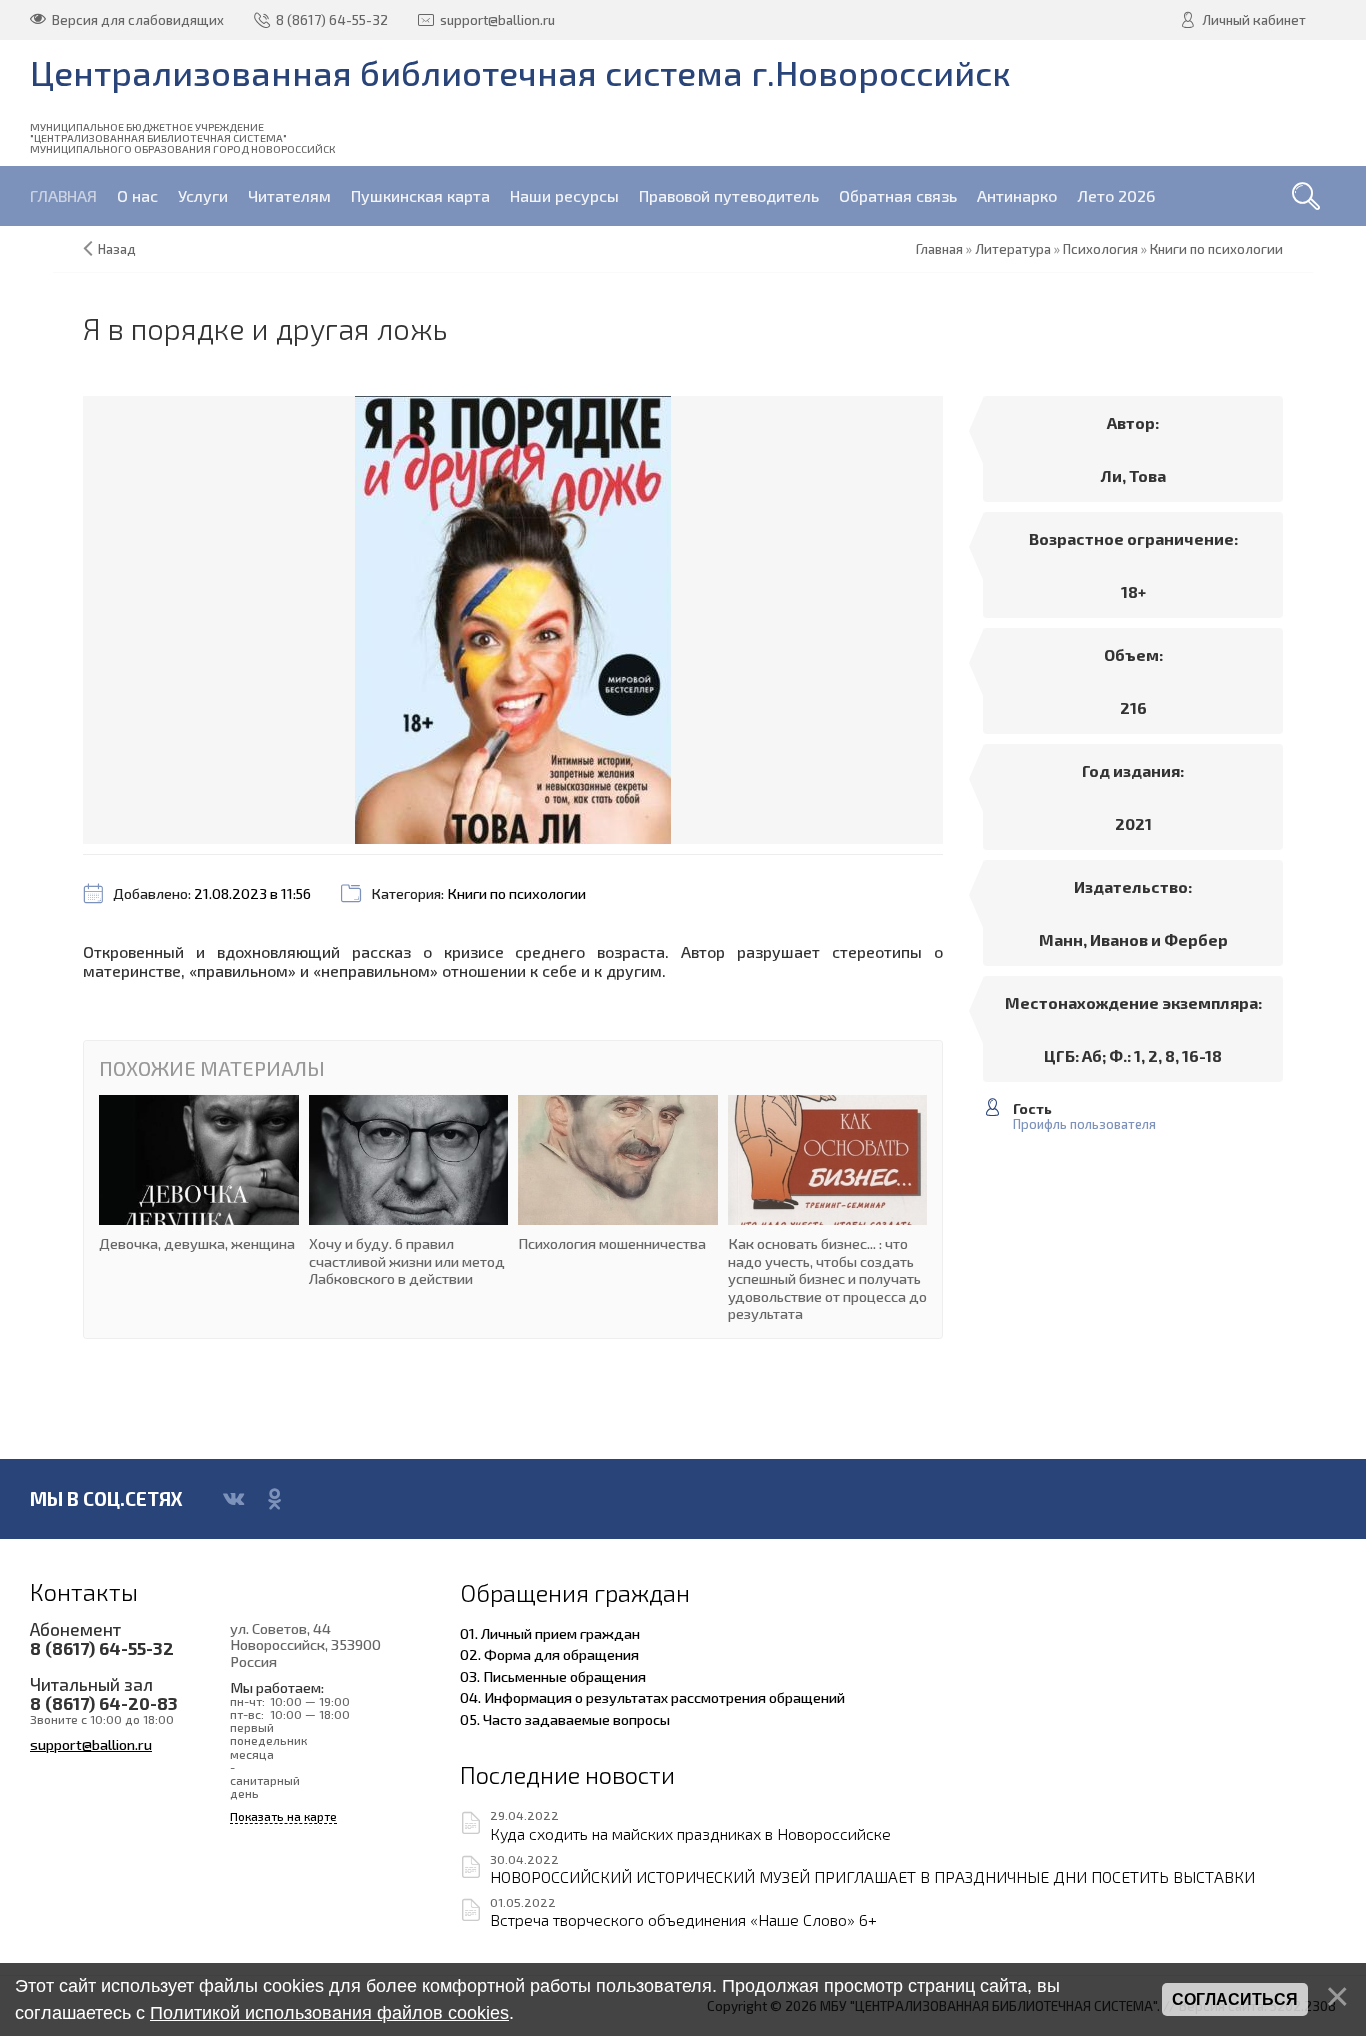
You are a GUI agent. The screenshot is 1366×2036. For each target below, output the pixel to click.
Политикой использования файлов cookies (329, 2013)
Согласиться (1235, 1999)
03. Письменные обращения (553, 1676)
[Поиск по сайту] (1306, 196)
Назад (117, 249)
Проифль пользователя (1084, 1124)
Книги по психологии (516, 893)
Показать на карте (283, 1816)
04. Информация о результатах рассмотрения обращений (652, 1697)
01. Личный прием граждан (550, 1633)
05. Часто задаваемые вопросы (565, 1719)
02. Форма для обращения (549, 1654)
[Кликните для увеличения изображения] (513, 620)
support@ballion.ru (91, 1744)
